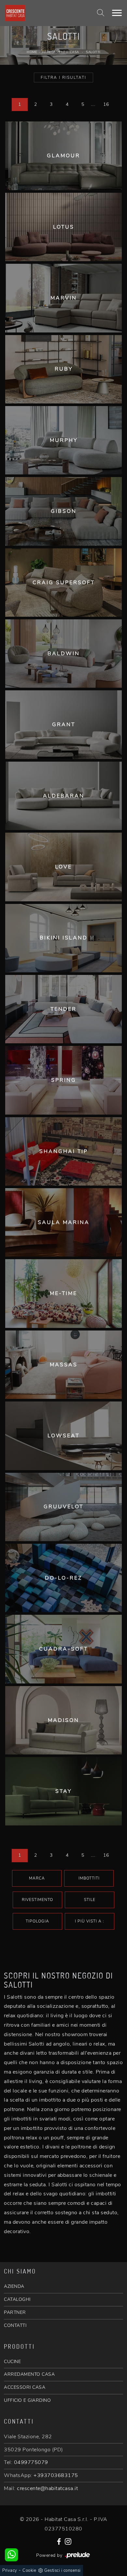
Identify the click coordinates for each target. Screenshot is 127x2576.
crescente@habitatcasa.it (47, 2488)
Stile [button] (90, 1900)
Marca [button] (37, 1878)
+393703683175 (56, 2475)
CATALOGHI (17, 2299)
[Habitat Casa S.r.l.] (43, 13)
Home (32, 52)
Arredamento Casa (61, 52)
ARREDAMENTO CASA (29, 2374)
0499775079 (31, 2462)
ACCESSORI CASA (25, 2387)
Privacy (10, 2570)
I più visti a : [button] (90, 1921)
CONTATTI (15, 2325)
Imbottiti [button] (89, 1878)
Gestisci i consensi (63, 2570)
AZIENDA (14, 2286)
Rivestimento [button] (37, 1900)
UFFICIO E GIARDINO (27, 2400)
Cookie (29, 2570)
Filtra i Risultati (63, 77)
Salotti (93, 52)
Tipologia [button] (37, 1921)
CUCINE (12, 2362)
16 (106, 104)
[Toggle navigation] (117, 13)
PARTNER (15, 2312)
